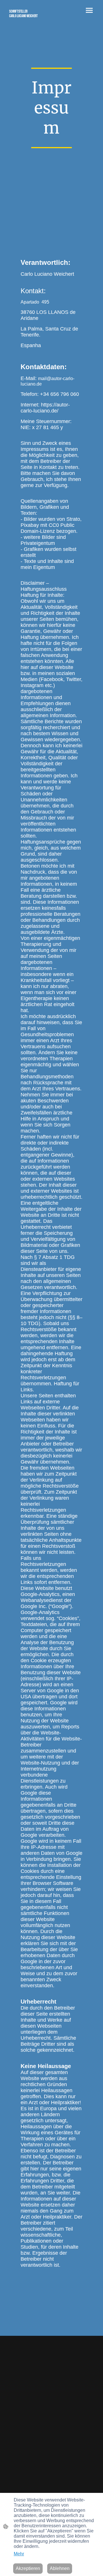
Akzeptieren (28, 2568)
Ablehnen (60, 2568)
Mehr (19, 2554)
